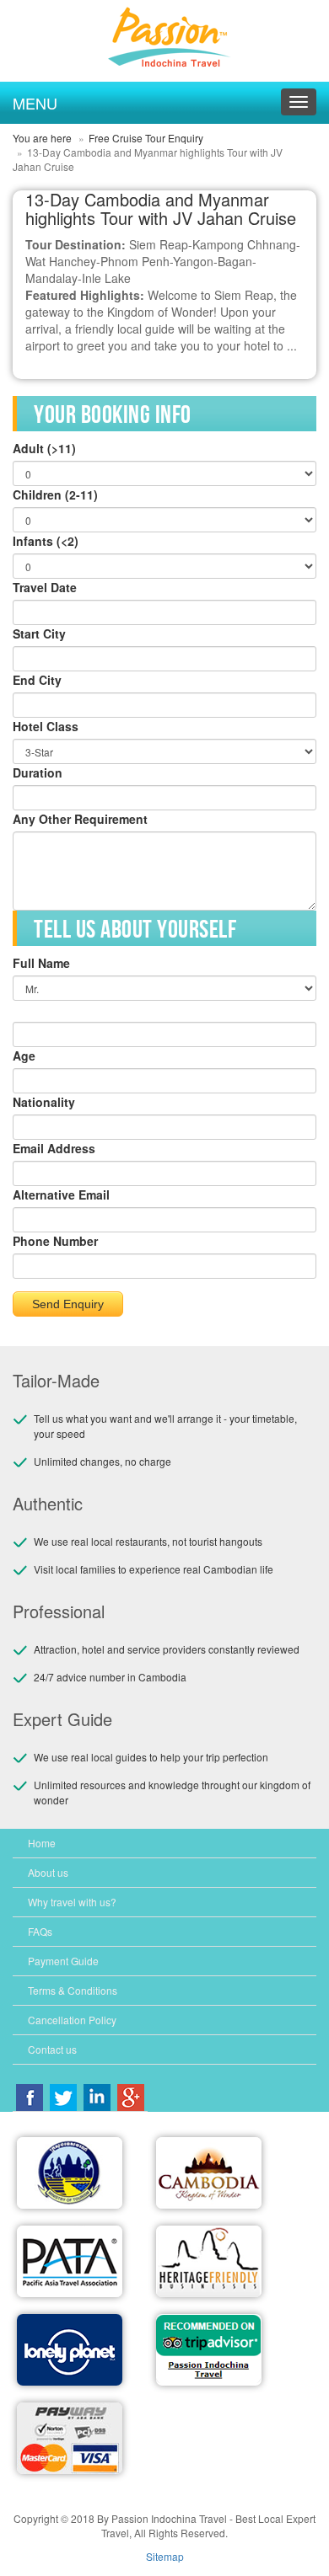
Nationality (44, 1102)
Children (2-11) (55, 494)
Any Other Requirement (80, 819)
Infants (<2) (46, 541)
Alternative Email (61, 1194)
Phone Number (55, 1241)
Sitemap (165, 2556)
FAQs (40, 1931)
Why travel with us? (72, 1902)
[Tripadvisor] (209, 2350)
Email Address (54, 1148)
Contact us (52, 2049)
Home (42, 1843)
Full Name (41, 963)
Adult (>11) (44, 448)
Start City (39, 633)
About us (48, 1872)
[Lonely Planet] (70, 2350)
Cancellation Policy (72, 2020)
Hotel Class (46, 726)
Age (24, 1056)
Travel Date (45, 587)
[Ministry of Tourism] (70, 2173)
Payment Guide (63, 1961)
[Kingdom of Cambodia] (209, 2173)
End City (37, 680)
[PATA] (70, 2261)
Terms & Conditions (73, 1990)
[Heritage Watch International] (209, 2261)
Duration (38, 772)
